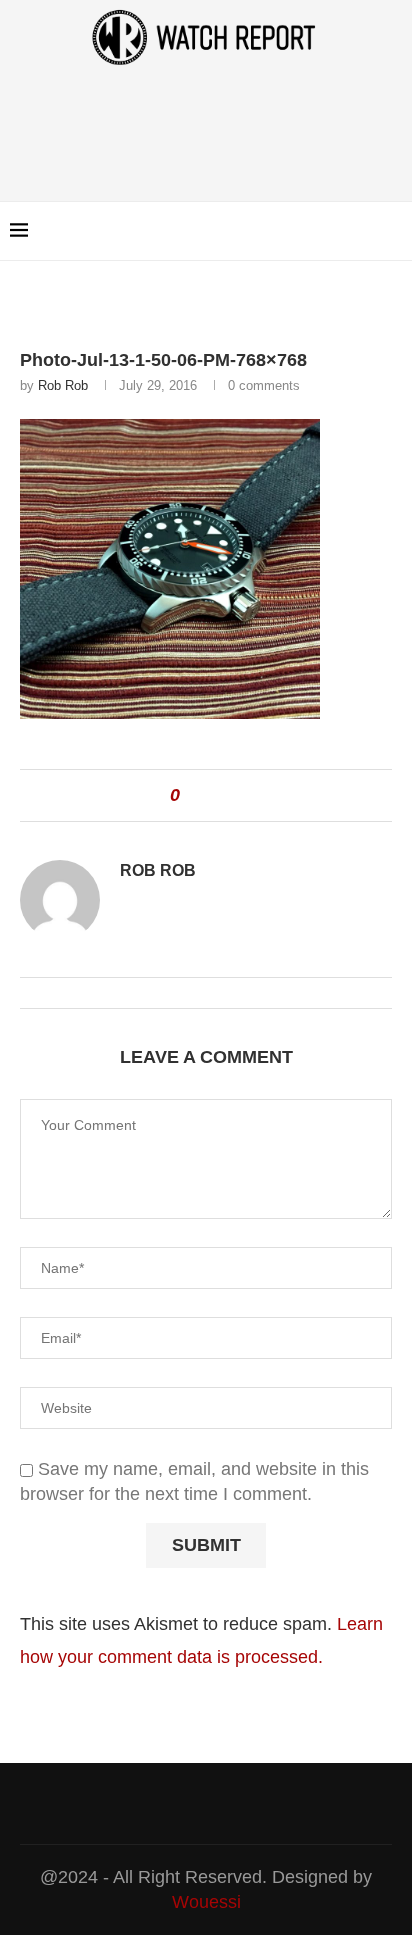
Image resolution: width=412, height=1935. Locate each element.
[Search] (392, 231)
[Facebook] (341, 231)
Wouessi (206, 1902)
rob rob (63, 385)
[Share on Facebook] (204, 795)
